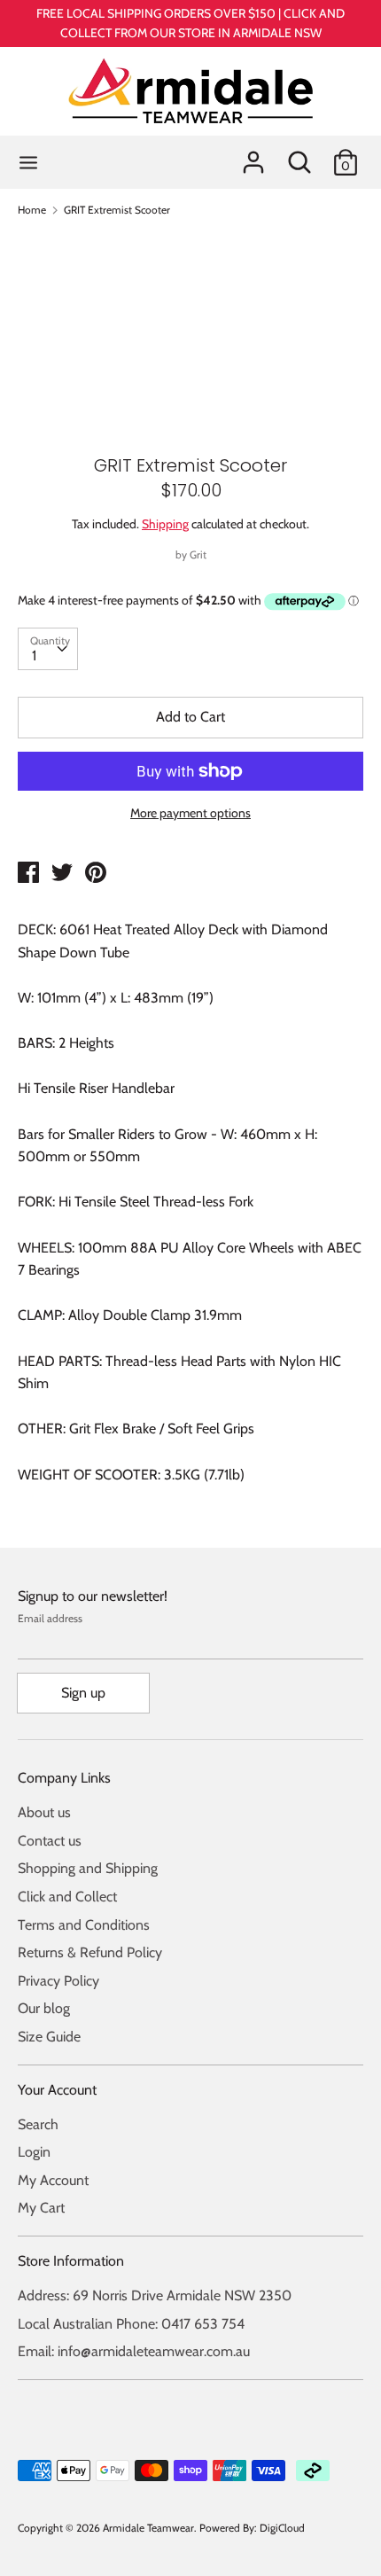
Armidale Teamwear (148, 2528)
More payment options (190, 813)
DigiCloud (282, 2528)
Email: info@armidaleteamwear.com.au (134, 2351)
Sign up (83, 1693)
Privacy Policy (58, 1981)
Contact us (50, 1841)
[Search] (299, 156)
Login (34, 2152)
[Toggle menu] (28, 162)
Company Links (64, 1778)
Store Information (71, 2261)
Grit (198, 554)
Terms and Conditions (84, 1925)
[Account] (253, 156)
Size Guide (49, 2037)
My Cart (41, 2208)
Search (38, 2124)
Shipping (165, 524)
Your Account (57, 2090)
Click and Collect (67, 1897)
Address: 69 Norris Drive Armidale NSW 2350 (155, 2295)
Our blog (44, 2008)
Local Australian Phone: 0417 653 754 (131, 2324)
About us (44, 1812)
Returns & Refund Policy (90, 1952)
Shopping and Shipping (88, 1868)
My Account (53, 2180)
